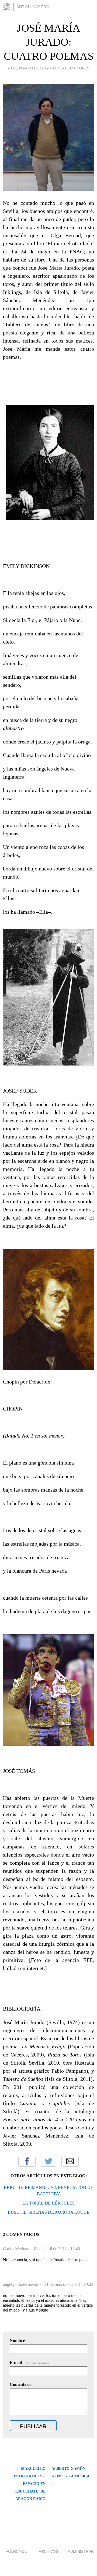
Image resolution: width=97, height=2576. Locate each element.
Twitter (48, 2161)
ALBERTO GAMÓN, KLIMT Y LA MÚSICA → (70, 2476)
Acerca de (16, 2551)
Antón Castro (33, 7)
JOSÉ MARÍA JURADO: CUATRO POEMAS (49, 42)
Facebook (27, 2161)
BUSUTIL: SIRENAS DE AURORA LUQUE (49, 2212)
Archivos (48, 2551)
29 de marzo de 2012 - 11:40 (35, 68)
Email (70, 2161)
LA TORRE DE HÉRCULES (48, 2203)
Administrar (81, 2551)
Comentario (21, 2384)
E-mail (30, 2362)
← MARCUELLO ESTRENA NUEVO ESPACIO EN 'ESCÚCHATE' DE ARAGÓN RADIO (30, 2484)
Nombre (17, 2341)
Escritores (77, 68)
